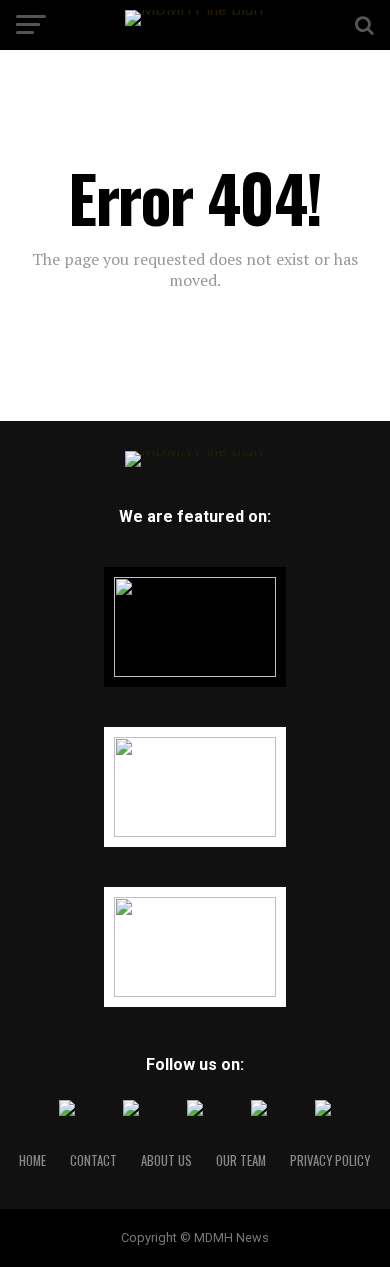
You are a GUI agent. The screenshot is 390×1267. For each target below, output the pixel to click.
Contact (93, 1160)
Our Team (241, 1160)
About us (166, 1160)
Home (32, 1160)
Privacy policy (330, 1160)
